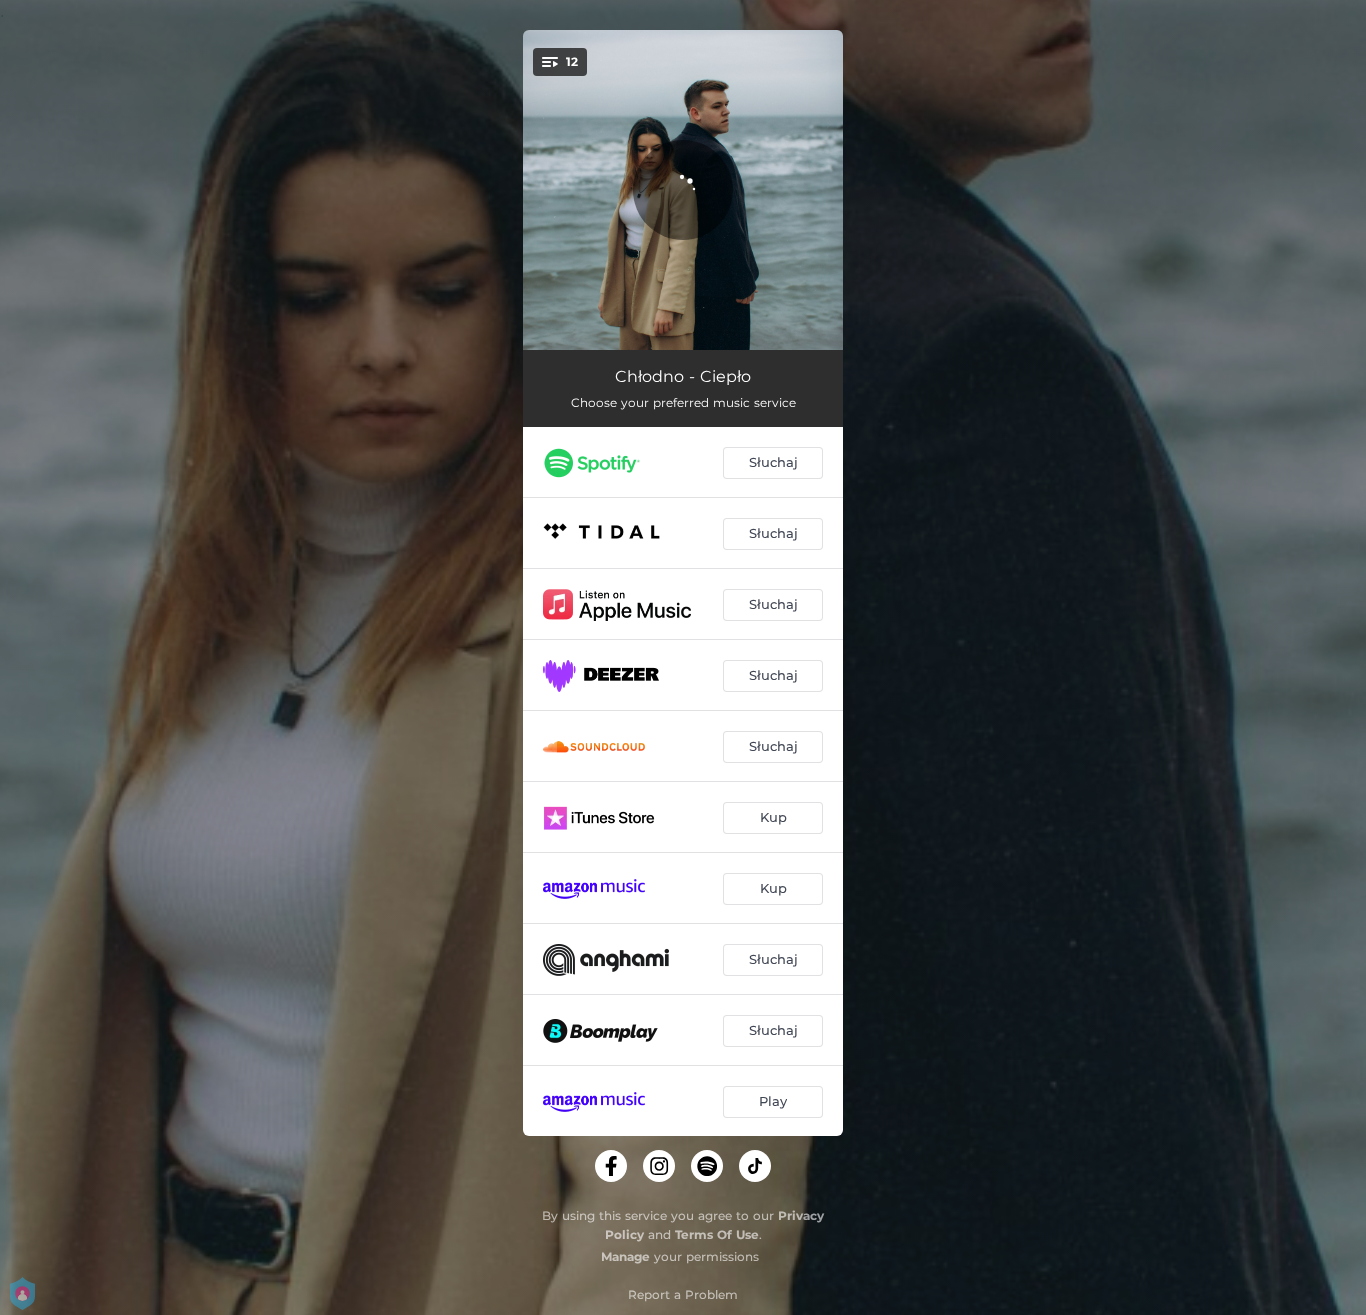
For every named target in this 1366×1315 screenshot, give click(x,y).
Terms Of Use (717, 1234)
